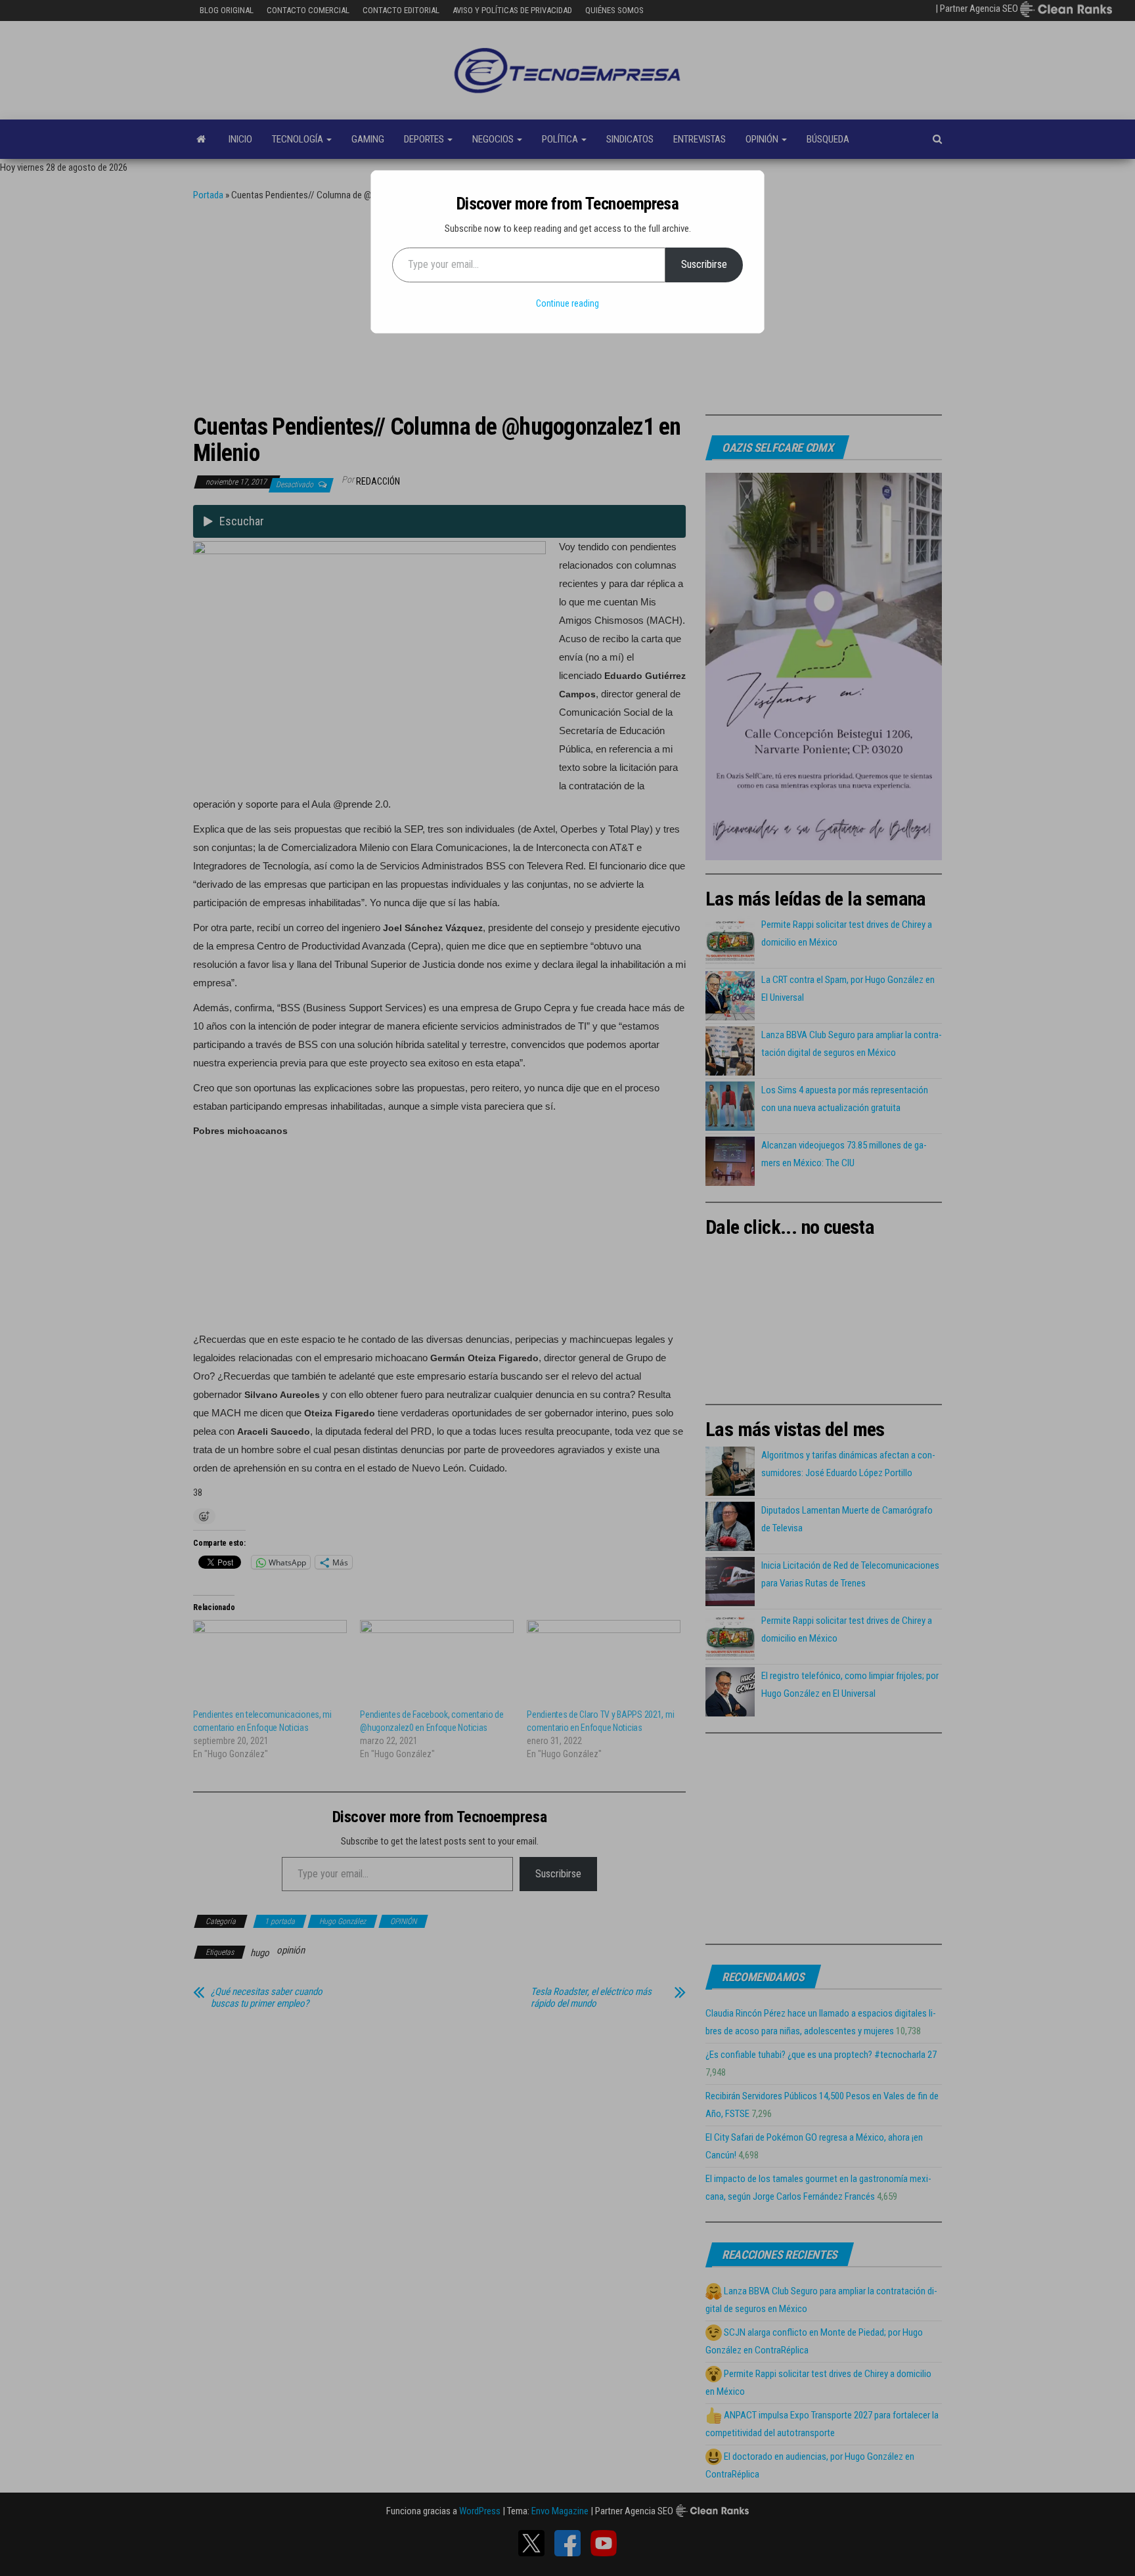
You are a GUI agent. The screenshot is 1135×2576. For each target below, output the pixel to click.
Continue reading (567, 303)
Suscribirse (704, 264)
